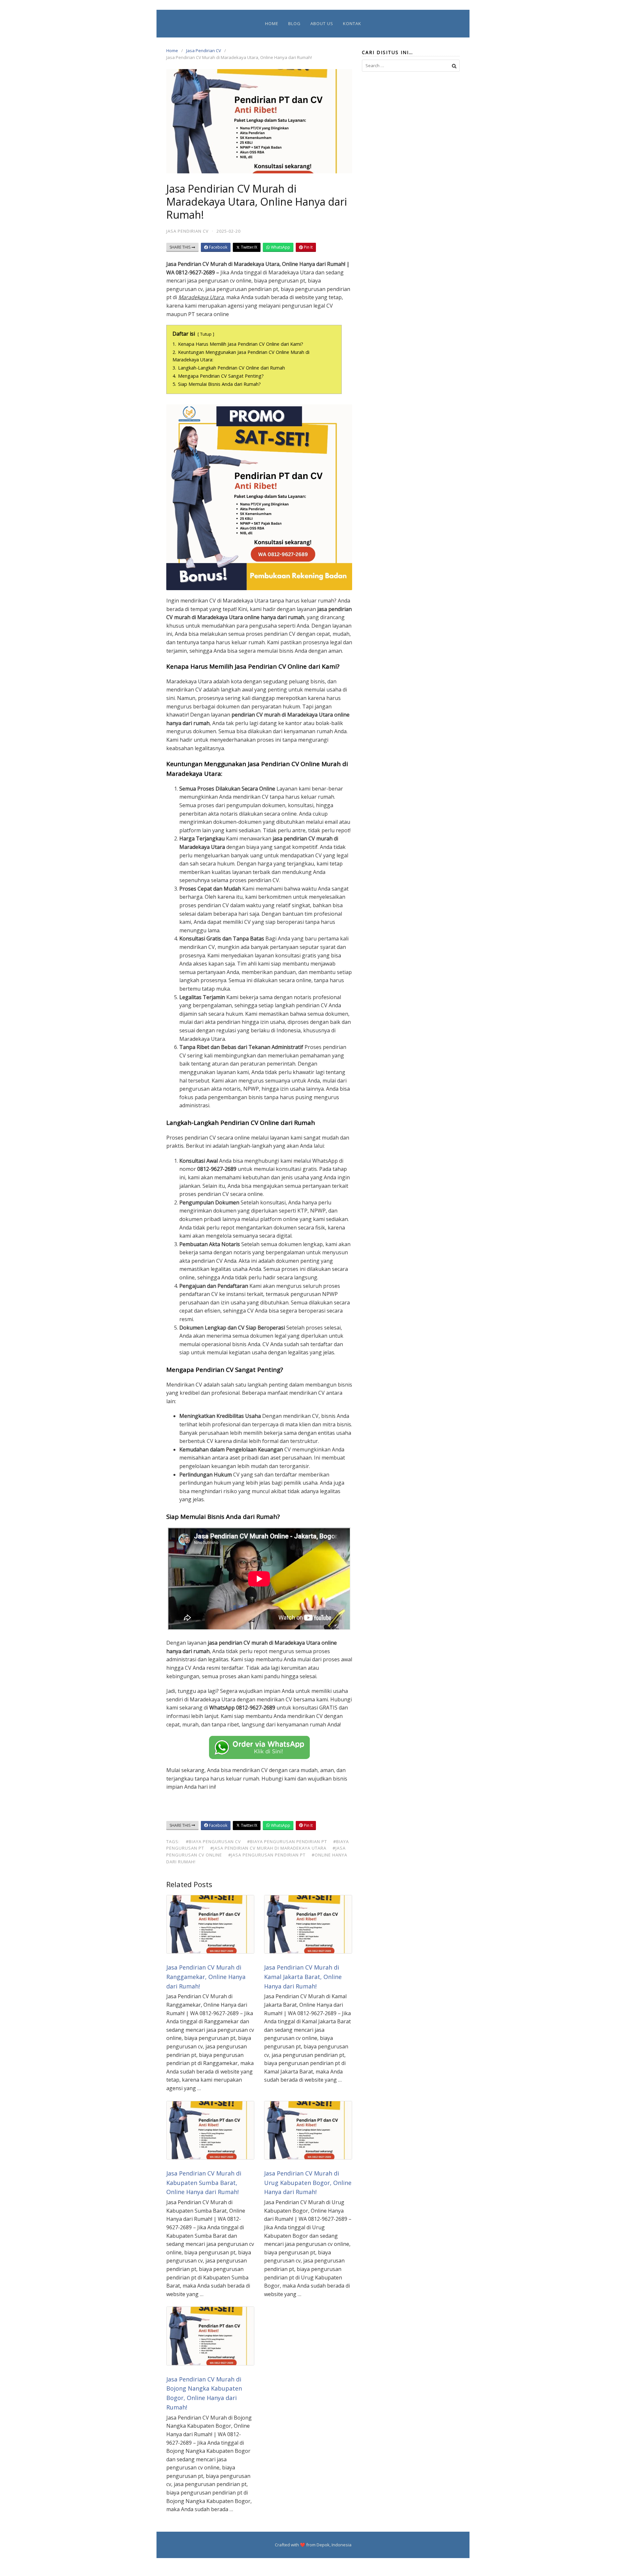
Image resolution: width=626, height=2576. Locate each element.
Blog (294, 23)
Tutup (206, 334)
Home (272, 23)
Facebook (218, 247)
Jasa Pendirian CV (204, 51)
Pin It (308, 247)
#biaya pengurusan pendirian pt (287, 1841)
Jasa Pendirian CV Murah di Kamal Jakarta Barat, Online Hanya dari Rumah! (303, 1977)
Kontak (352, 23)
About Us (322, 23)
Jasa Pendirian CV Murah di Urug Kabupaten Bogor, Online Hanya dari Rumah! (308, 2183)
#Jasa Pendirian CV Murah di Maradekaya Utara (268, 1848)
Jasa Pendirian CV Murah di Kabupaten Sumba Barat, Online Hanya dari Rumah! (204, 2183)
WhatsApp (280, 247)
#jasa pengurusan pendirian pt (267, 1855)
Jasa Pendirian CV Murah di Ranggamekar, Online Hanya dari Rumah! (206, 1977)
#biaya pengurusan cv (213, 1841)
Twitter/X (249, 247)
